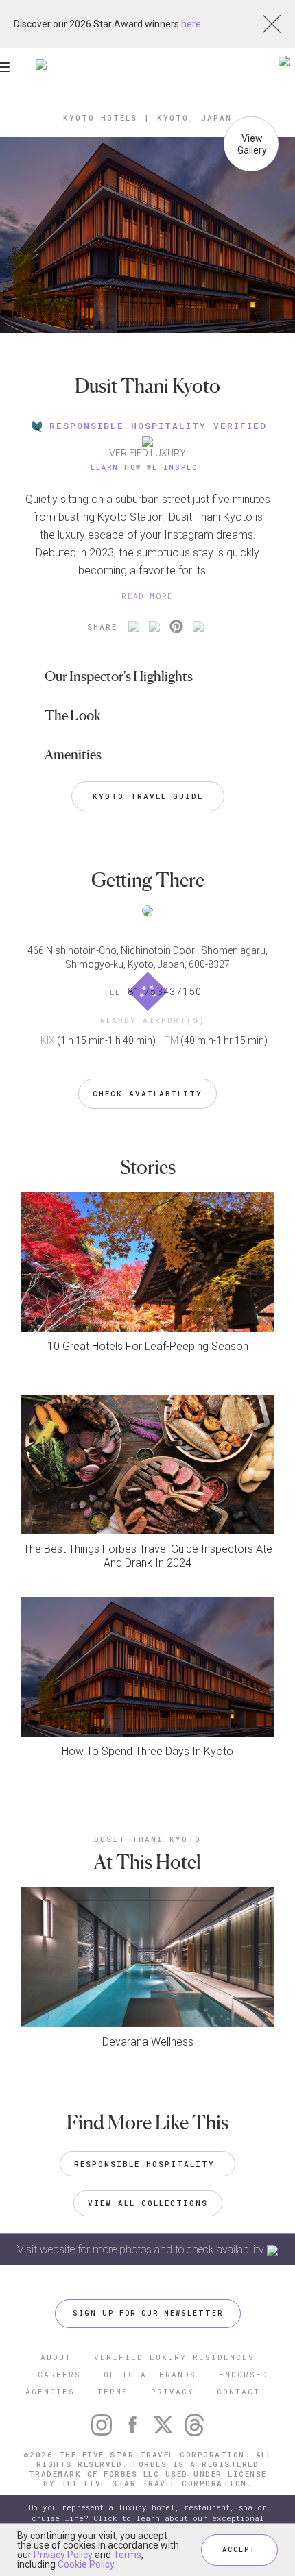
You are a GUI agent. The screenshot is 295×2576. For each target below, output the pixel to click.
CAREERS (59, 2374)
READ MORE (147, 596)
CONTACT (238, 2391)
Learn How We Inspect (147, 468)
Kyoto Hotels (100, 118)
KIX (48, 1040)
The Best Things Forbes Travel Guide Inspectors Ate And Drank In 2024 (148, 1556)
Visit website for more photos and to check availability (142, 2249)
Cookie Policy (86, 2564)
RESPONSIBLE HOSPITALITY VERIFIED (158, 426)
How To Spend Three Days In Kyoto (147, 1751)
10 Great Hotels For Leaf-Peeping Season (148, 1346)
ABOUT (56, 2357)
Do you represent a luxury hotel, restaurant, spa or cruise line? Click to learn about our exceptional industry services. (148, 2518)
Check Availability (147, 1093)
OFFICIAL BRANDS (150, 2374)
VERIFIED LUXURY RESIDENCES (174, 2357)
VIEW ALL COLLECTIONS (148, 2203)
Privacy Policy (63, 2555)
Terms (127, 2555)
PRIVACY (173, 2391)
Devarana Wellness (148, 2042)
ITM (170, 1040)
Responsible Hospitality (147, 2164)
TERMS (113, 2391)
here (191, 24)
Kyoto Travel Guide (148, 796)
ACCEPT (239, 2550)
